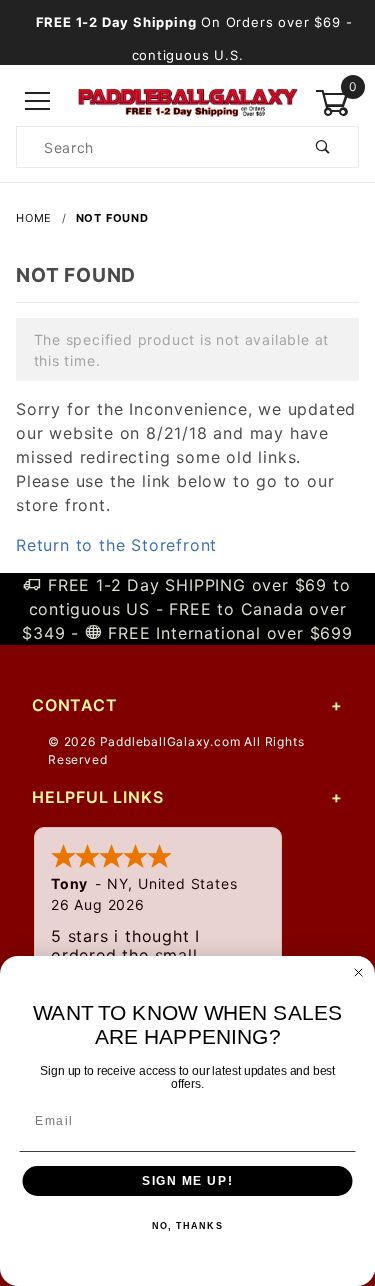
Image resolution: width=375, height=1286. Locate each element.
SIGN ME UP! (187, 1181)
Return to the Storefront (116, 545)
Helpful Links (97, 797)
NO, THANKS (187, 1226)
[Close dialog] (359, 973)
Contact (75, 705)
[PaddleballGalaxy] (187, 100)
